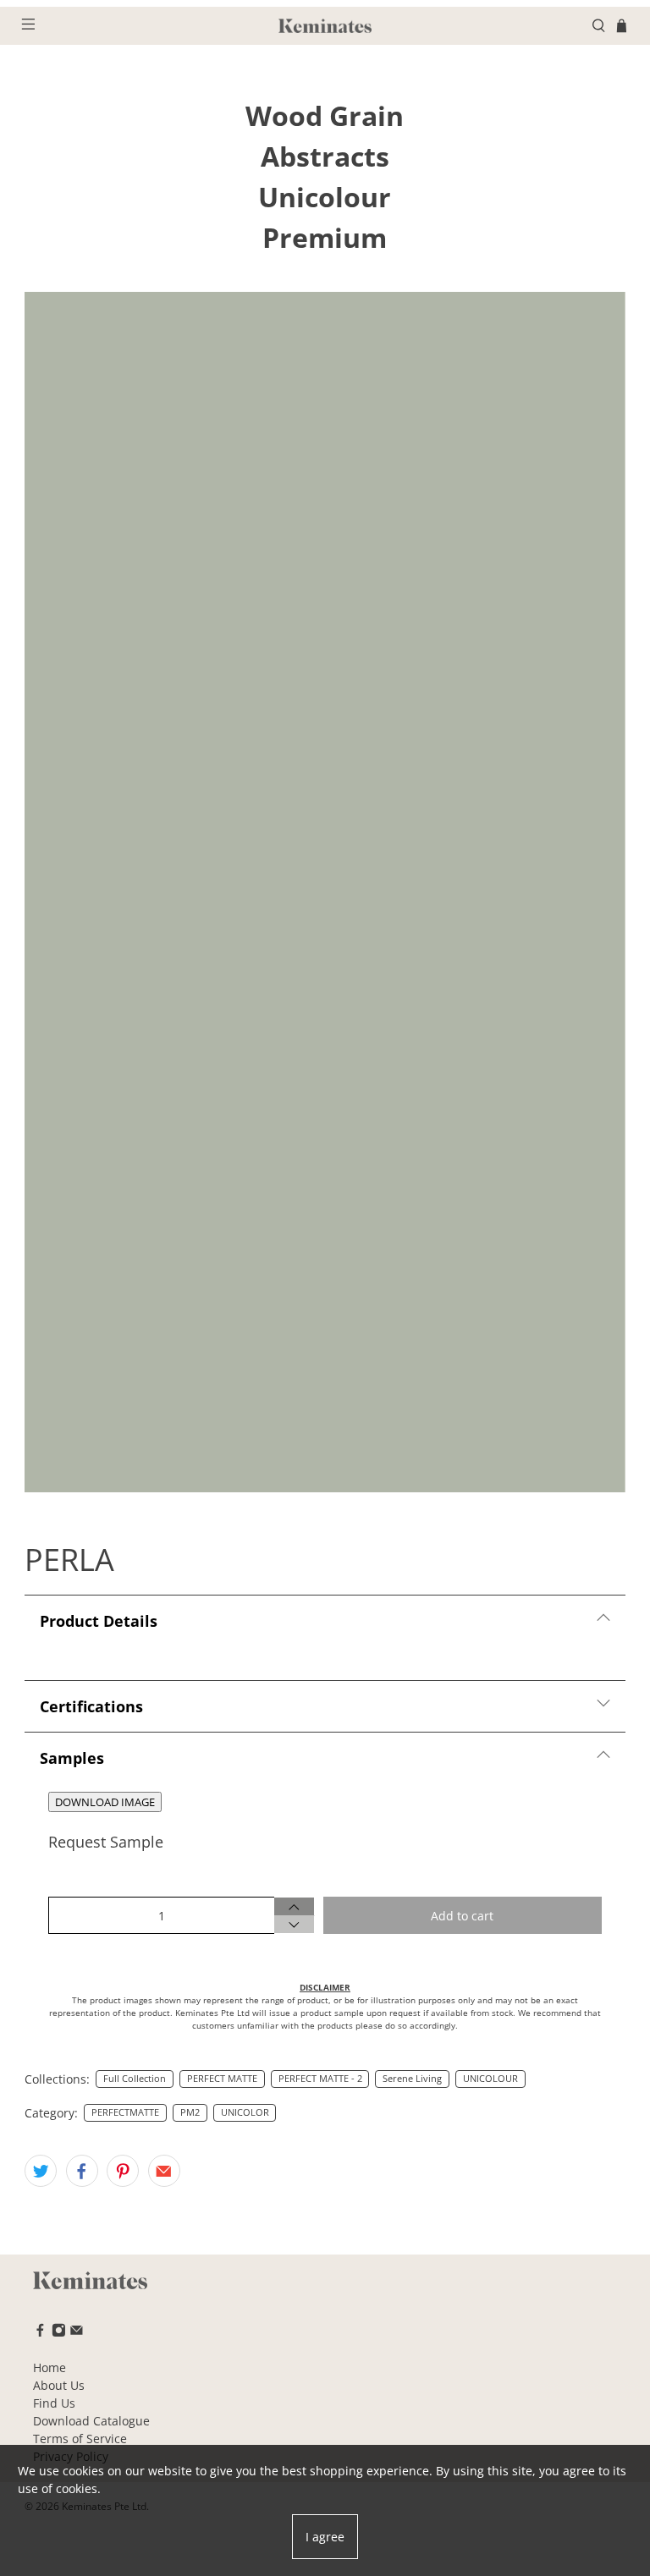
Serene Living (412, 2079)
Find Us (54, 2403)
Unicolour (325, 197)
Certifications (91, 1706)
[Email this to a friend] (164, 2171)
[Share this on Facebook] (82, 2171)
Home (50, 2367)
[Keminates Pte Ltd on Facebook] (40, 2333)
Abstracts (325, 156)
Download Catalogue (91, 2421)
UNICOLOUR (490, 2079)
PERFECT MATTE (222, 2079)
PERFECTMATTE (125, 2112)
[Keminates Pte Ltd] (325, 26)
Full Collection (135, 2079)
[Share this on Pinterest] (123, 2171)
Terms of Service (80, 2439)
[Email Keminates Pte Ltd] (77, 2333)
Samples (72, 1758)
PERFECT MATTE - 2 (320, 2079)
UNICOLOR (245, 2112)
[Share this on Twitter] (41, 2171)
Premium (325, 237)
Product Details (99, 1621)
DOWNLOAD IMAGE (105, 1802)
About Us (59, 2385)
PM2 (190, 2112)
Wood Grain (325, 115)
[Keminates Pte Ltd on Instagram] (59, 2333)
